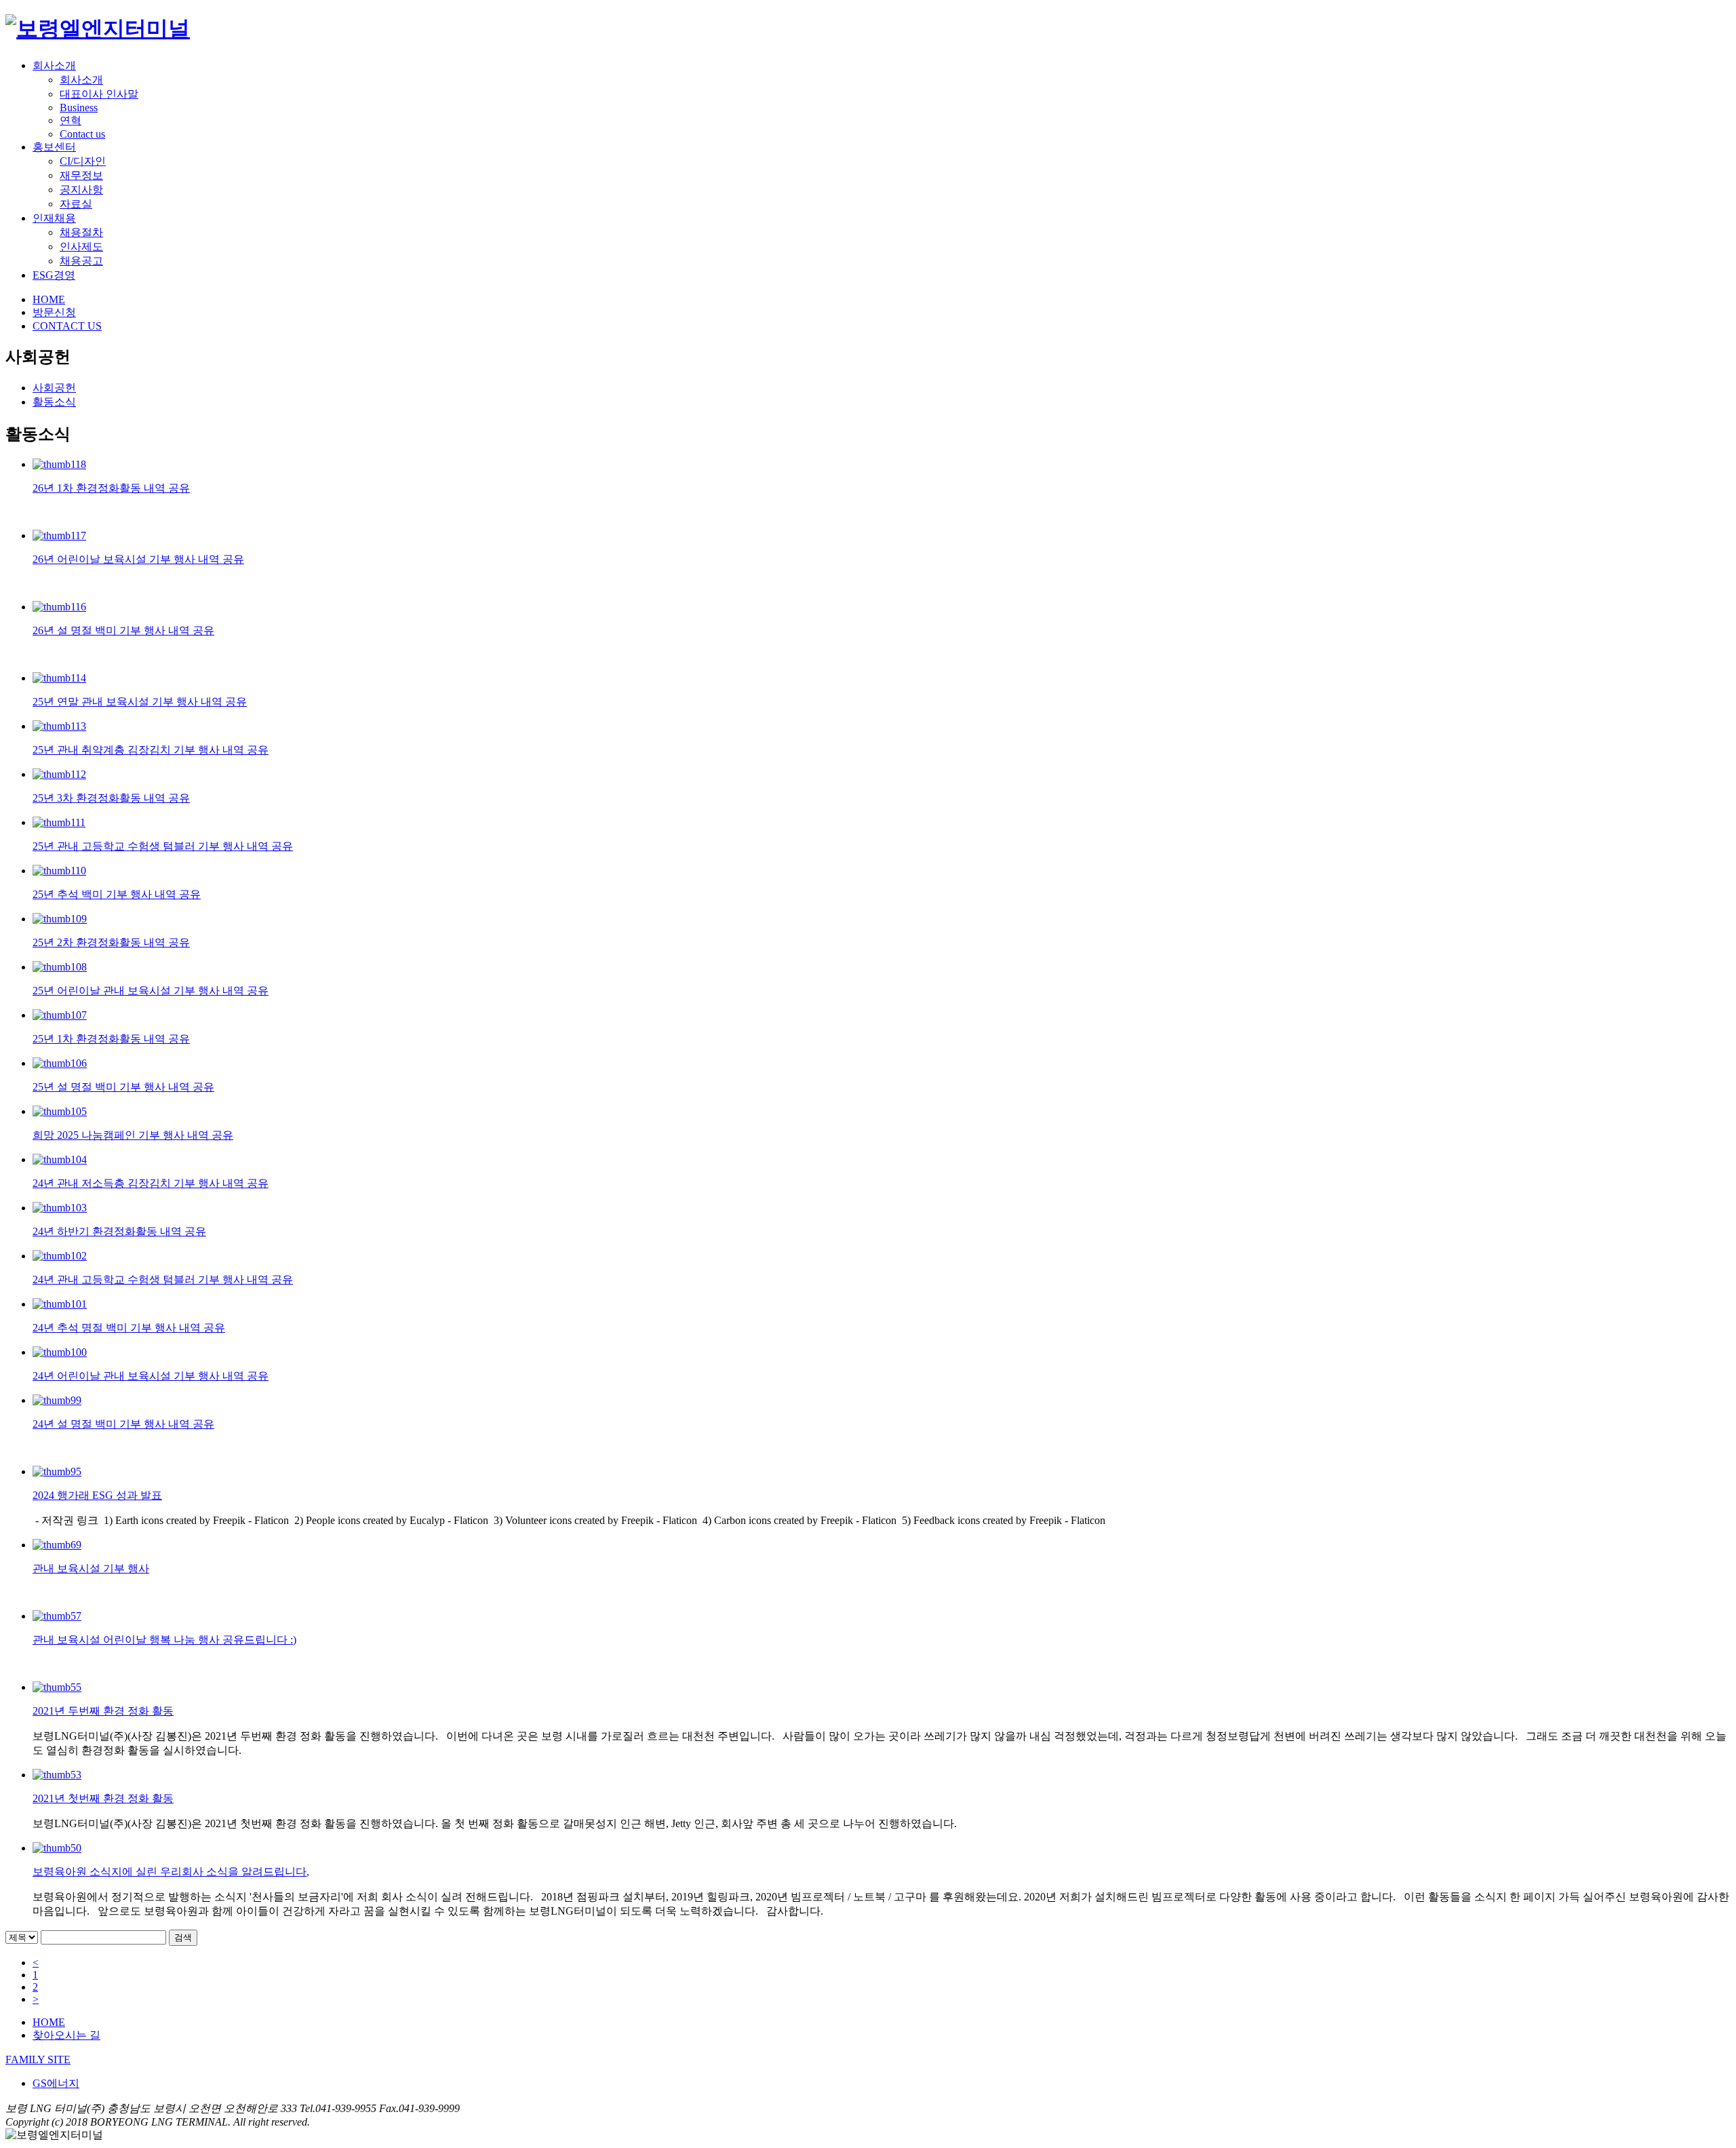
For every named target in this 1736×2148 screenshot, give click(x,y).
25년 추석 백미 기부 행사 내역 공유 (117, 894)
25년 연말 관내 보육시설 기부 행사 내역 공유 (140, 702)
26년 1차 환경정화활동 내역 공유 (111, 488)
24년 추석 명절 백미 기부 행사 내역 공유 (129, 1328)
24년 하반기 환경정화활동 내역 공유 (119, 1231)
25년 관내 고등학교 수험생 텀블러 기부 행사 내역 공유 (163, 846)
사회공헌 (54, 388)
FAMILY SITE (38, 2059)
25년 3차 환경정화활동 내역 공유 (111, 798)
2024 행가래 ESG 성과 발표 (97, 1495)
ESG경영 (54, 275)
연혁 (71, 120)
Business (79, 108)
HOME (49, 299)
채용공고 (81, 261)
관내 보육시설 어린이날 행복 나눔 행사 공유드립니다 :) (164, 1640)
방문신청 (54, 312)
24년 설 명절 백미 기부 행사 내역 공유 (123, 1424)
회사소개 (54, 65)
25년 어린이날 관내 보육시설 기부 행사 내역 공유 (151, 991)
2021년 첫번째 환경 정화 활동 (103, 1798)
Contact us (82, 134)
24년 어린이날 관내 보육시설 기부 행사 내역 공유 (151, 1376)
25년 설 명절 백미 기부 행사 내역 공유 (123, 1087)
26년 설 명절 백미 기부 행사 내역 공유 (123, 630)
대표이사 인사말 (99, 94)
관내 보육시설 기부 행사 (91, 1568)
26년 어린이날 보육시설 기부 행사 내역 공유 (138, 559)
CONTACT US (67, 326)
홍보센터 (54, 147)
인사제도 (81, 247)
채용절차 (81, 232)
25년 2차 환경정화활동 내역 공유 (111, 942)
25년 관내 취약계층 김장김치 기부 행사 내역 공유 (151, 750)
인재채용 (54, 218)
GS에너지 (56, 2083)
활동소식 (54, 402)
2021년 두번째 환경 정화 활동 (103, 1711)
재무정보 (81, 175)
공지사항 (81, 190)
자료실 (76, 204)
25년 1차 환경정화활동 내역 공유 (111, 1039)
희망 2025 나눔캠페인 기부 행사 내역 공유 (133, 1135)
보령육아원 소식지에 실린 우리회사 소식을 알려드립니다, (171, 1872)
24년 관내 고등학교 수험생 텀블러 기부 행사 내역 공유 (163, 1280)
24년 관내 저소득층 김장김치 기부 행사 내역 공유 (151, 1183)
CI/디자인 (83, 161)
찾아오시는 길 (66, 2035)
